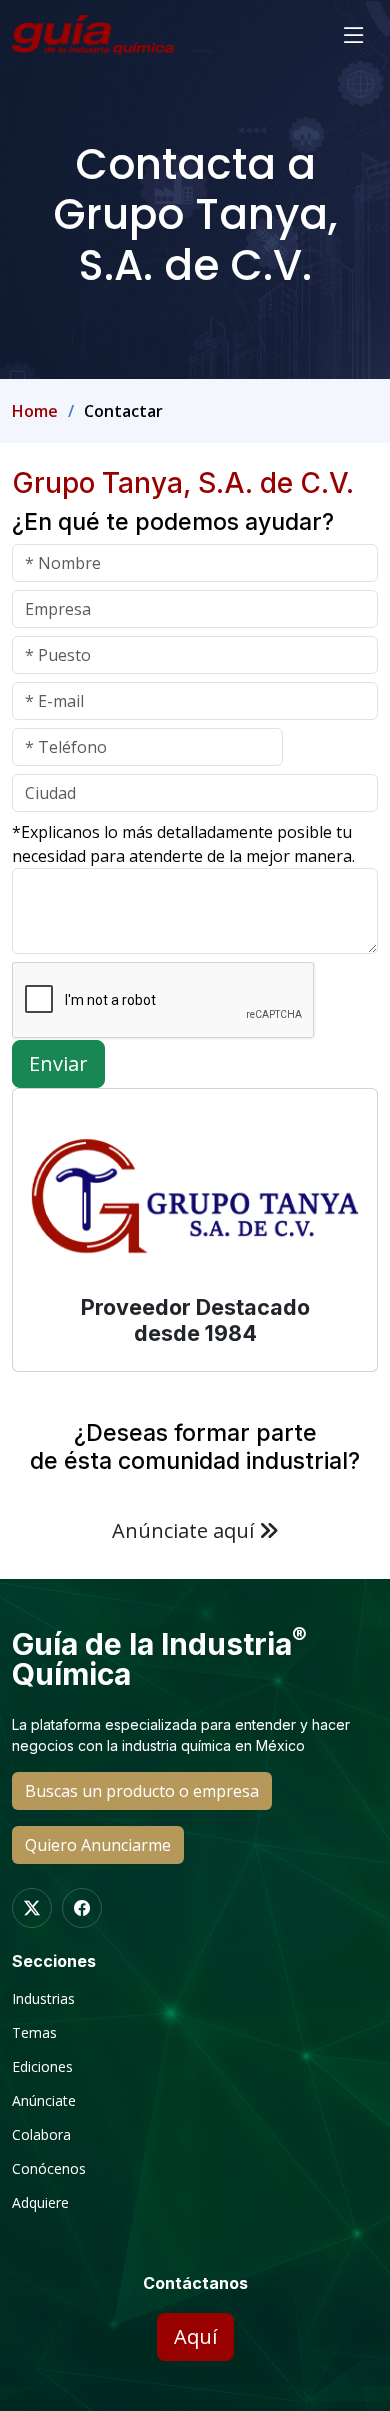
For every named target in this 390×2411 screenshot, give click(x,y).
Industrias (43, 1999)
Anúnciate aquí (185, 1530)
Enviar (58, 1063)
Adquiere (40, 2203)
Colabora (41, 2135)
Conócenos (49, 2169)
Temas (34, 2033)
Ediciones (42, 2067)
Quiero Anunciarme (98, 1845)
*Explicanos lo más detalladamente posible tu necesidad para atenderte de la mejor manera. (183, 844)
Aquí (195, 2336)
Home (35, 411)
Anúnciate (44, 2101)
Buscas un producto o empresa (142, 1791)
